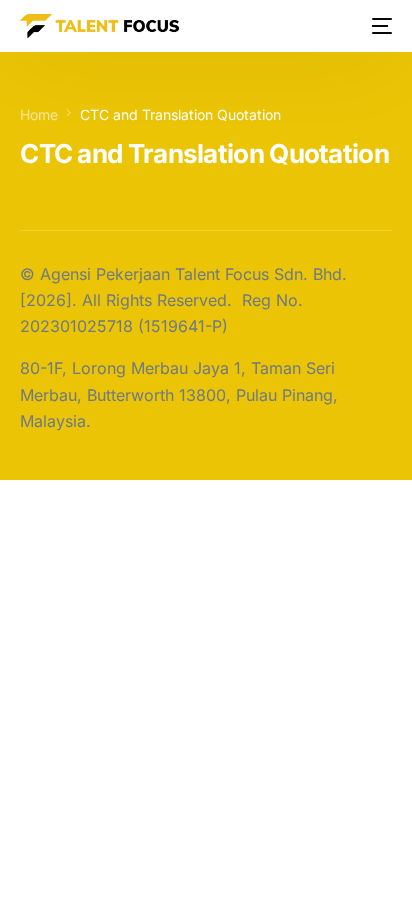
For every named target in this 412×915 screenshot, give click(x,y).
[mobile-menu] (380, 26)
